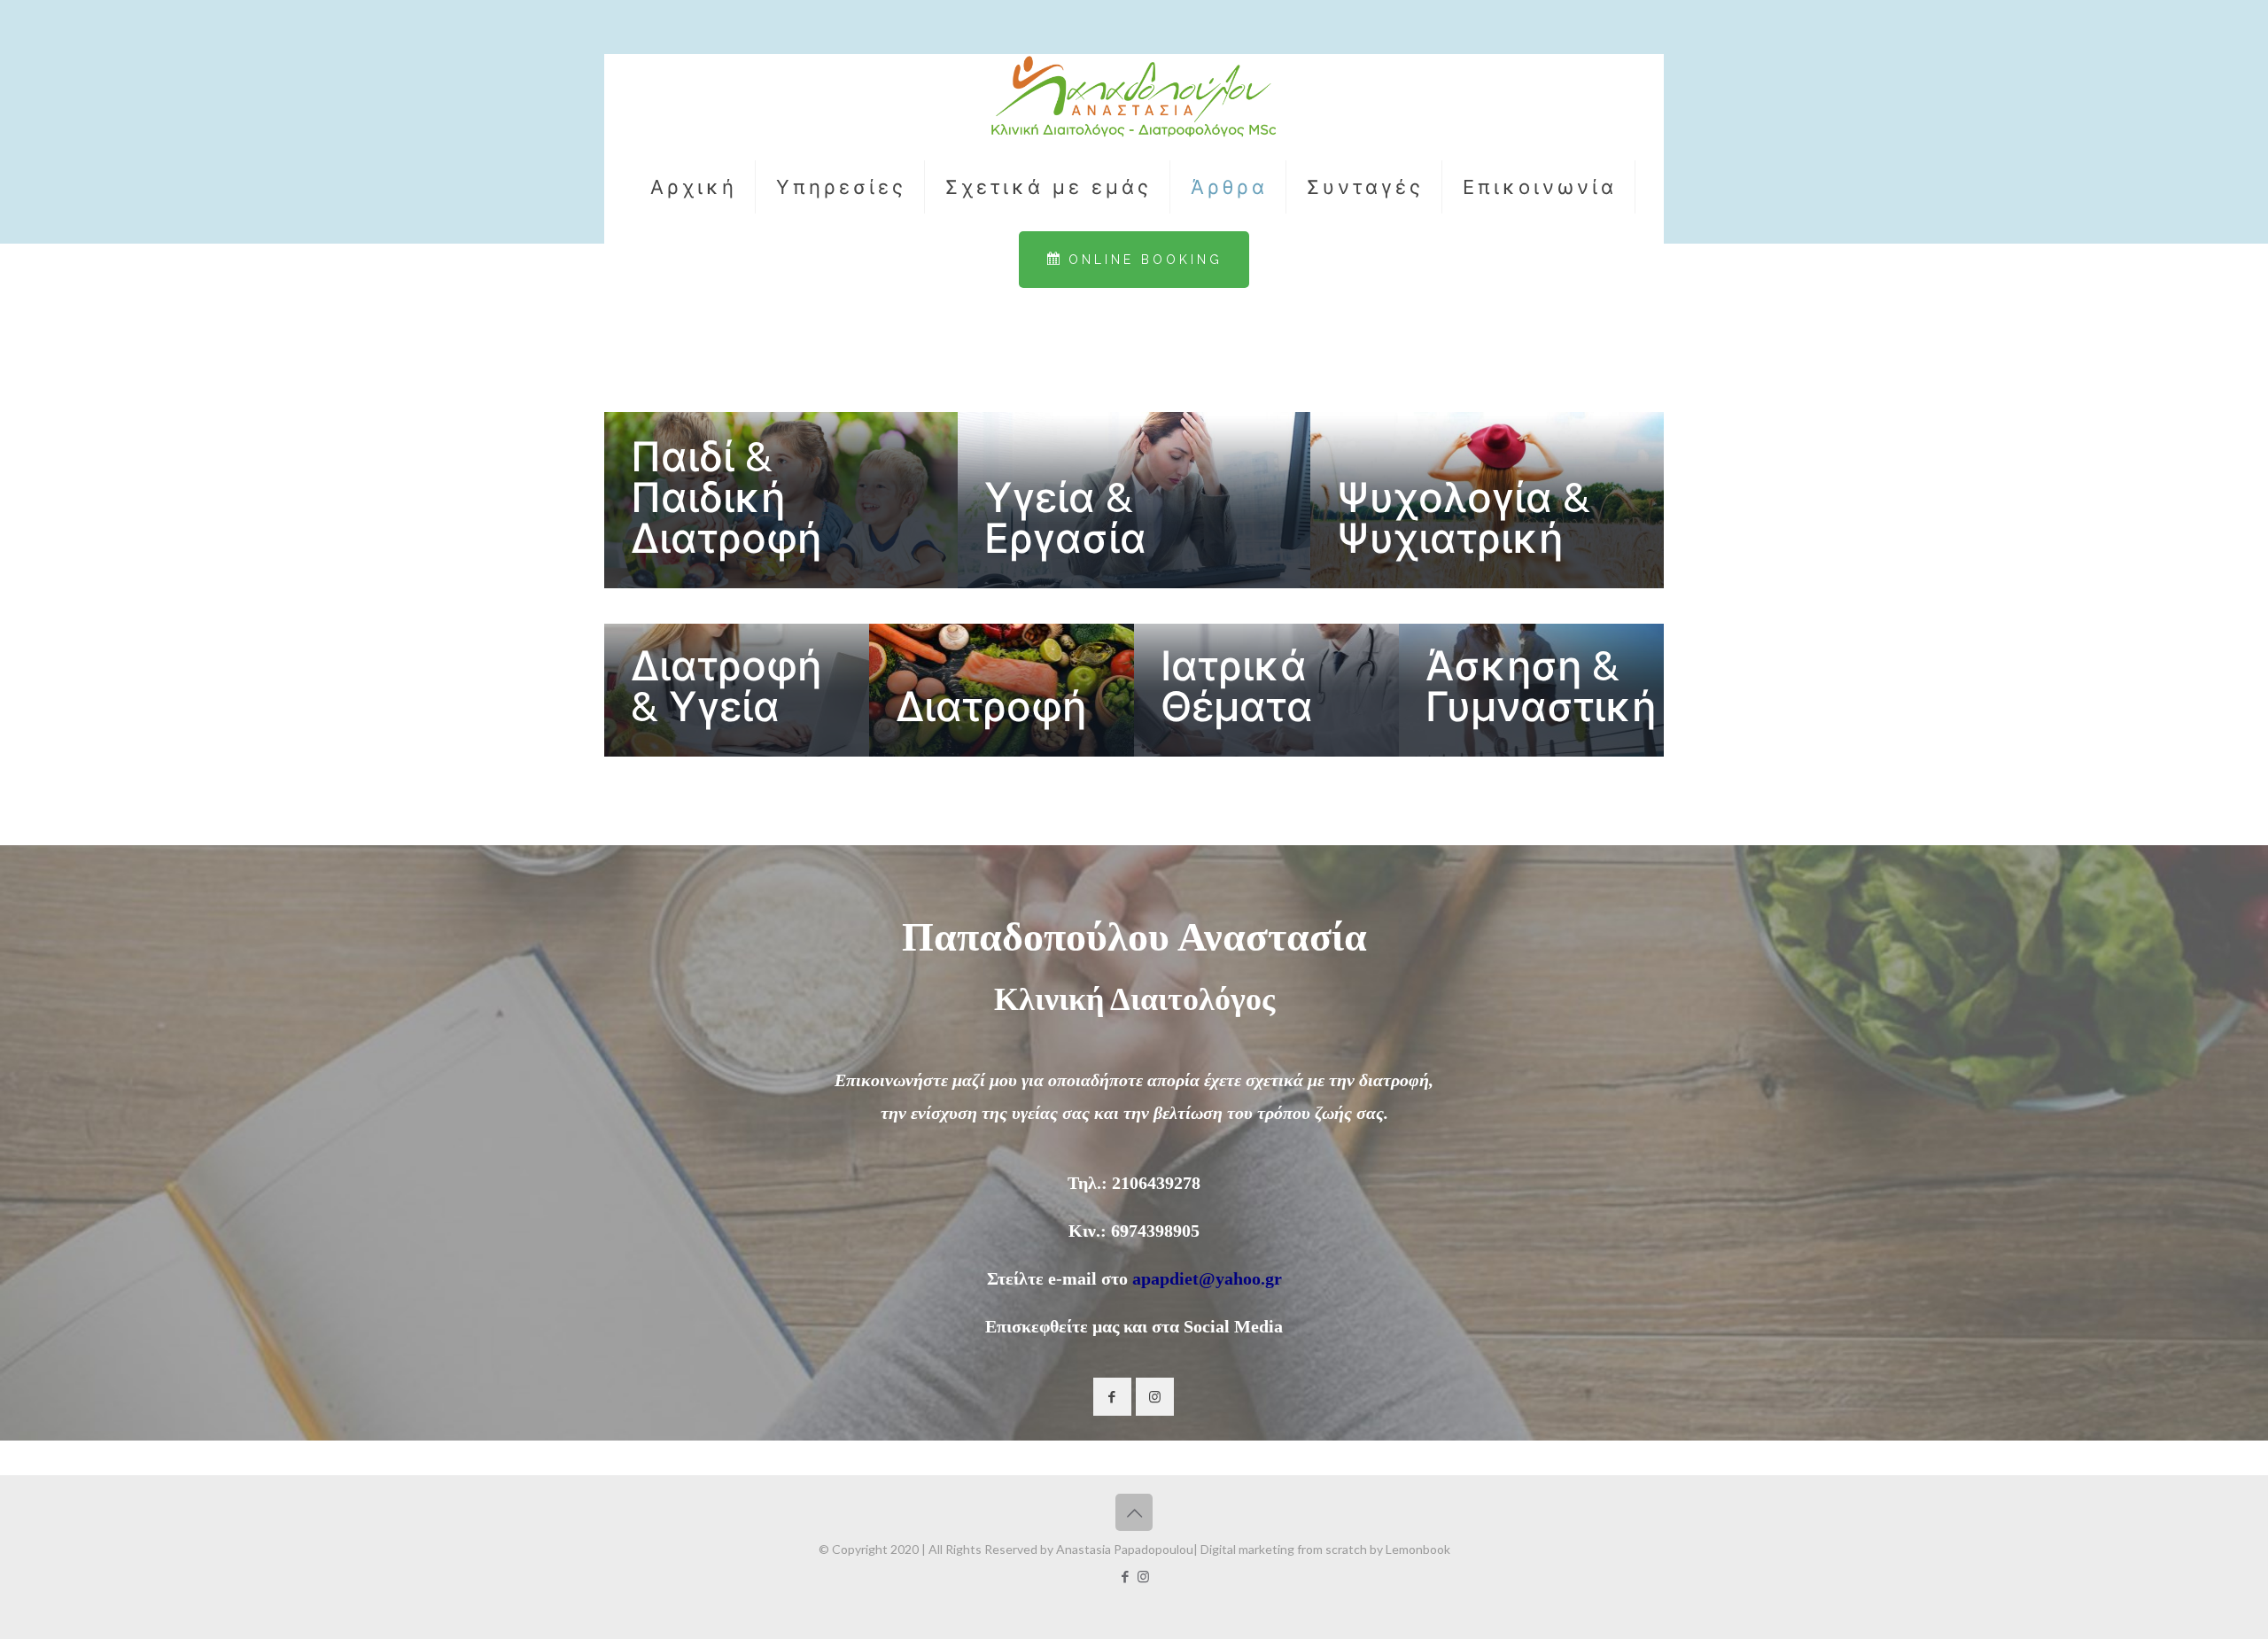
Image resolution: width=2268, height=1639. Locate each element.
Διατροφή (991, 707)
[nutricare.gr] (1134, 98)
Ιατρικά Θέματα (1237, 687)
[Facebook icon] (1125, 1576)
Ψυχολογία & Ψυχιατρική (1464, 518)
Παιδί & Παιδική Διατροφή (726, 498)
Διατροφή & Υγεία (726, 687)
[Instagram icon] (1143, 1576)
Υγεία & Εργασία (1065, 518)
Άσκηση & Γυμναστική (1541, 687)
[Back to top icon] (1134, 1512)
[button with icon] (1112, 1397)
